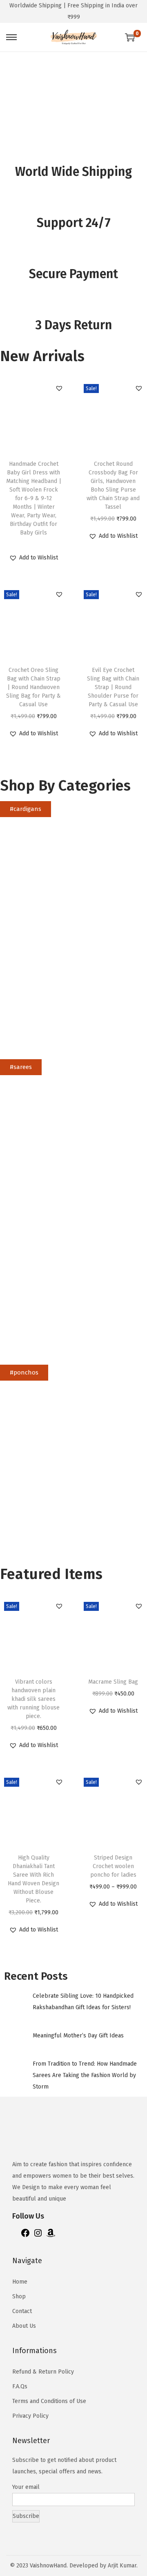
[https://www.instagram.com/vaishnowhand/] (38, 2236)
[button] (59, 388)
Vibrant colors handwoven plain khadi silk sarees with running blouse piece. (33, 1699)
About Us (24, 2326)
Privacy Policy (30, 2416)
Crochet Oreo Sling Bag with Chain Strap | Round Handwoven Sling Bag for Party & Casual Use (33, 687)
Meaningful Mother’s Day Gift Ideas (78, 2036)
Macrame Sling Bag (113, 1682)
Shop (19, 2296)
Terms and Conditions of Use (49, 2401)
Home (20, 2282)
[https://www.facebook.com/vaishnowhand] (25, 2236)
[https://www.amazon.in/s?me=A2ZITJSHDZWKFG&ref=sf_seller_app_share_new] (51, 2236)
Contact (22, 2311)
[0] (130, 37)
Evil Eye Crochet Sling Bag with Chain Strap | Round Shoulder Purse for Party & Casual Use (113, 687)
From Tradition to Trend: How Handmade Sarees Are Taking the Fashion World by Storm (85, 2075)
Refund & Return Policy (43, 2372)
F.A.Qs (20, 2386)
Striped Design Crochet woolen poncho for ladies (113, 1866)
